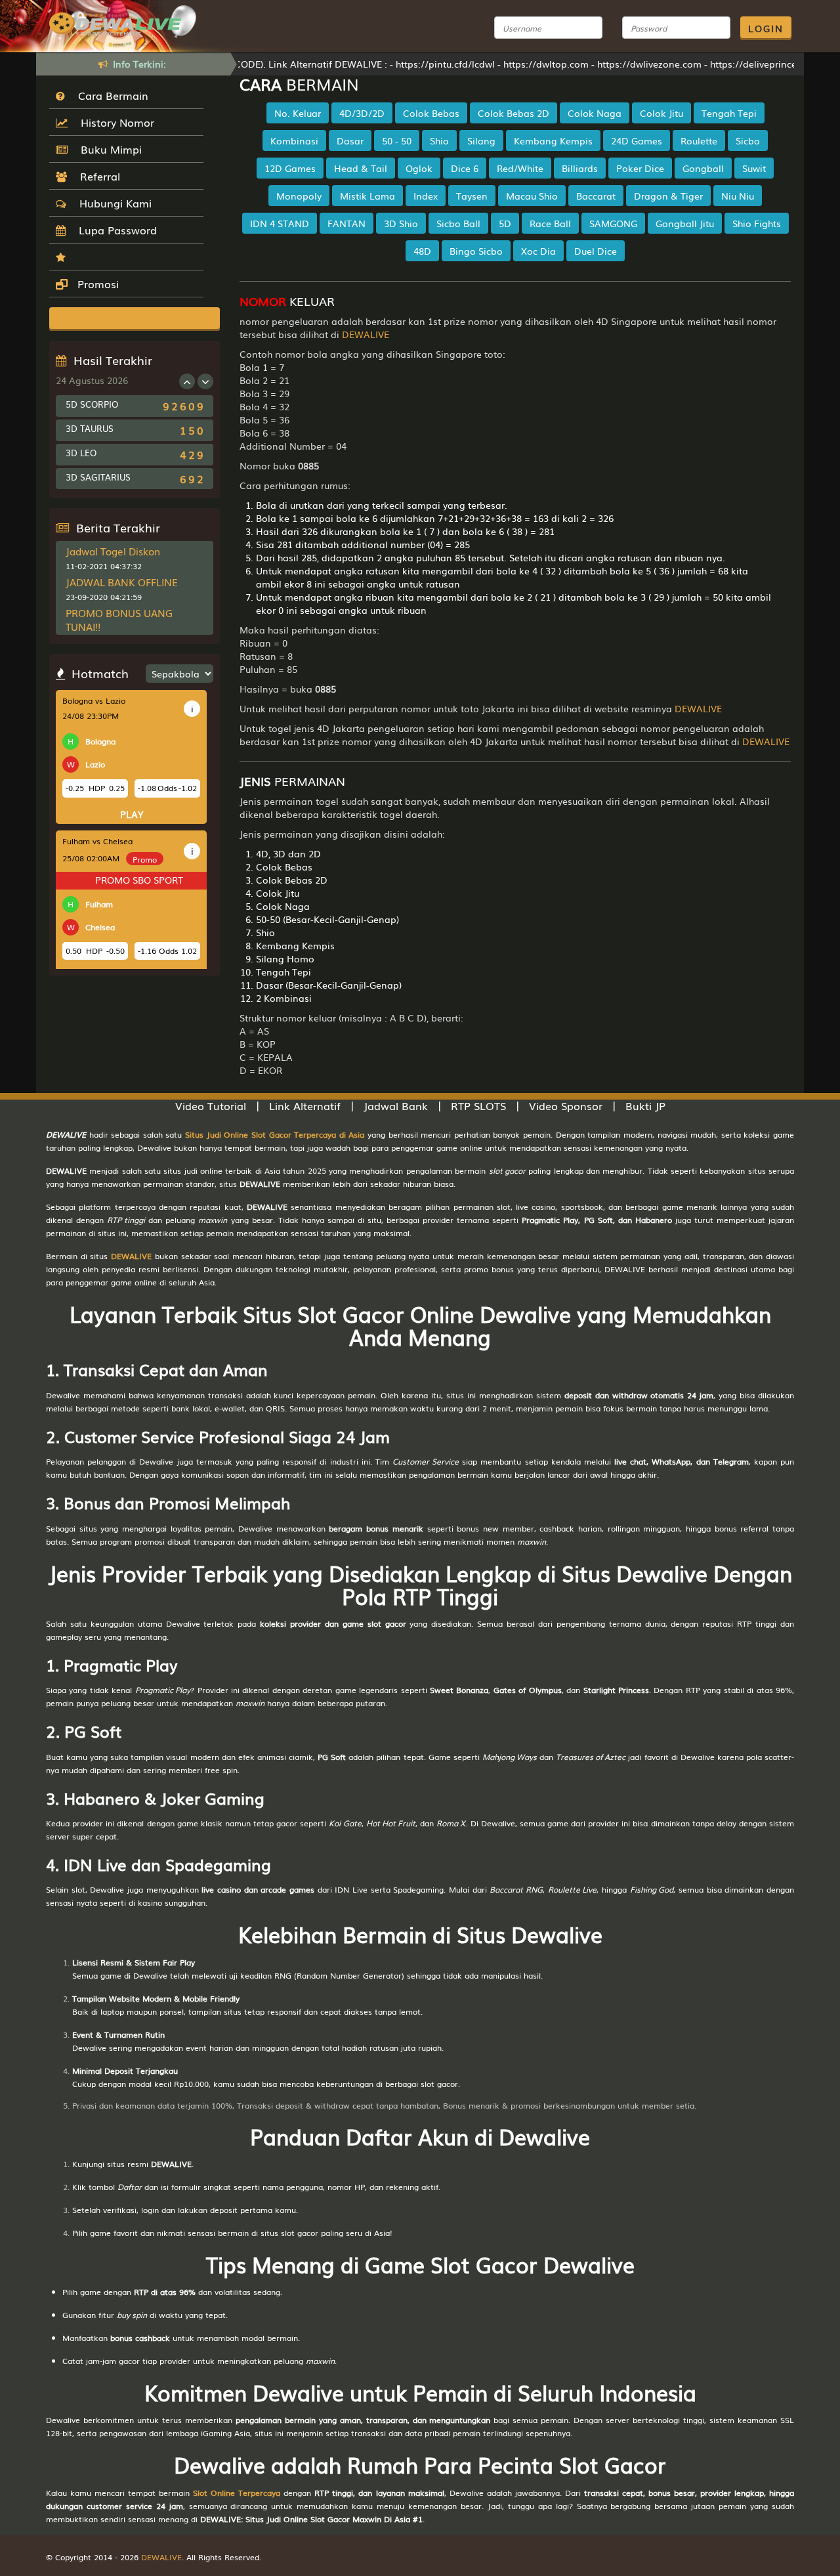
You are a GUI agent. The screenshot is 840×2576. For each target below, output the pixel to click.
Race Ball (550, 223)
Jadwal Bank (396, 1106)
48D (422, 251)
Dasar (350, 140)
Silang (481, 140)
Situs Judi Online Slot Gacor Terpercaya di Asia (275, 1134)
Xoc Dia (538, 251)
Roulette (699, 140)
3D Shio (401, 223)
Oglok (419, 168)
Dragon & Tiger (668, 196)
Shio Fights (757, 223)
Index (426, 196)
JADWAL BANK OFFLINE (122, 582)
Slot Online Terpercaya (237, 2493)
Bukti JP (645, 1106)
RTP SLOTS (478, 1106)
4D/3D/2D (362, 113)
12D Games (290, 168)
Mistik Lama (367, 196)
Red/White (520, 168)
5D (505, 223)
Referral (97, 176)
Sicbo (748, 140)
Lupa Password (115, 230)
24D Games (637, 140)
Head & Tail (361, 168)
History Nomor (114, 122)
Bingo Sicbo (476, 251)
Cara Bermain (110, 95)
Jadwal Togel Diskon (113, 551)
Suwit (754, 168)
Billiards (580, 168)
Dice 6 (465, 168)
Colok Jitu (661, 113)
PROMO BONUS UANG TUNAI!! (119, 619)
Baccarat (596, 196)
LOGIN (766, 28)
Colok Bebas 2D (514, 113)
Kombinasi (294, 140)
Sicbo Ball (458, 223)
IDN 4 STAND (280, 223)
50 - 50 (397, 140)
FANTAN (346, 223)
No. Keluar (298, 113)
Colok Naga (595, 113)
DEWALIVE (366, 334)
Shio (439, 140)
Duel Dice (596, 251)
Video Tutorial (211, 1106)
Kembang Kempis (553, 140)
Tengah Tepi (729, 113)
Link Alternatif (305, 1106)
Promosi (96, 284)
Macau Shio (532, 196)
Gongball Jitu (685, 223)
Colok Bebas (431, 113)
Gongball (703, 168)
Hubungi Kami (112, 203)
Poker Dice (640, 168)
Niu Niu (738, 196)
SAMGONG (613, 223)
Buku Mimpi (108, 149)
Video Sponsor (566, 1106)
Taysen (472, 196)
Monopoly (299, 196)
